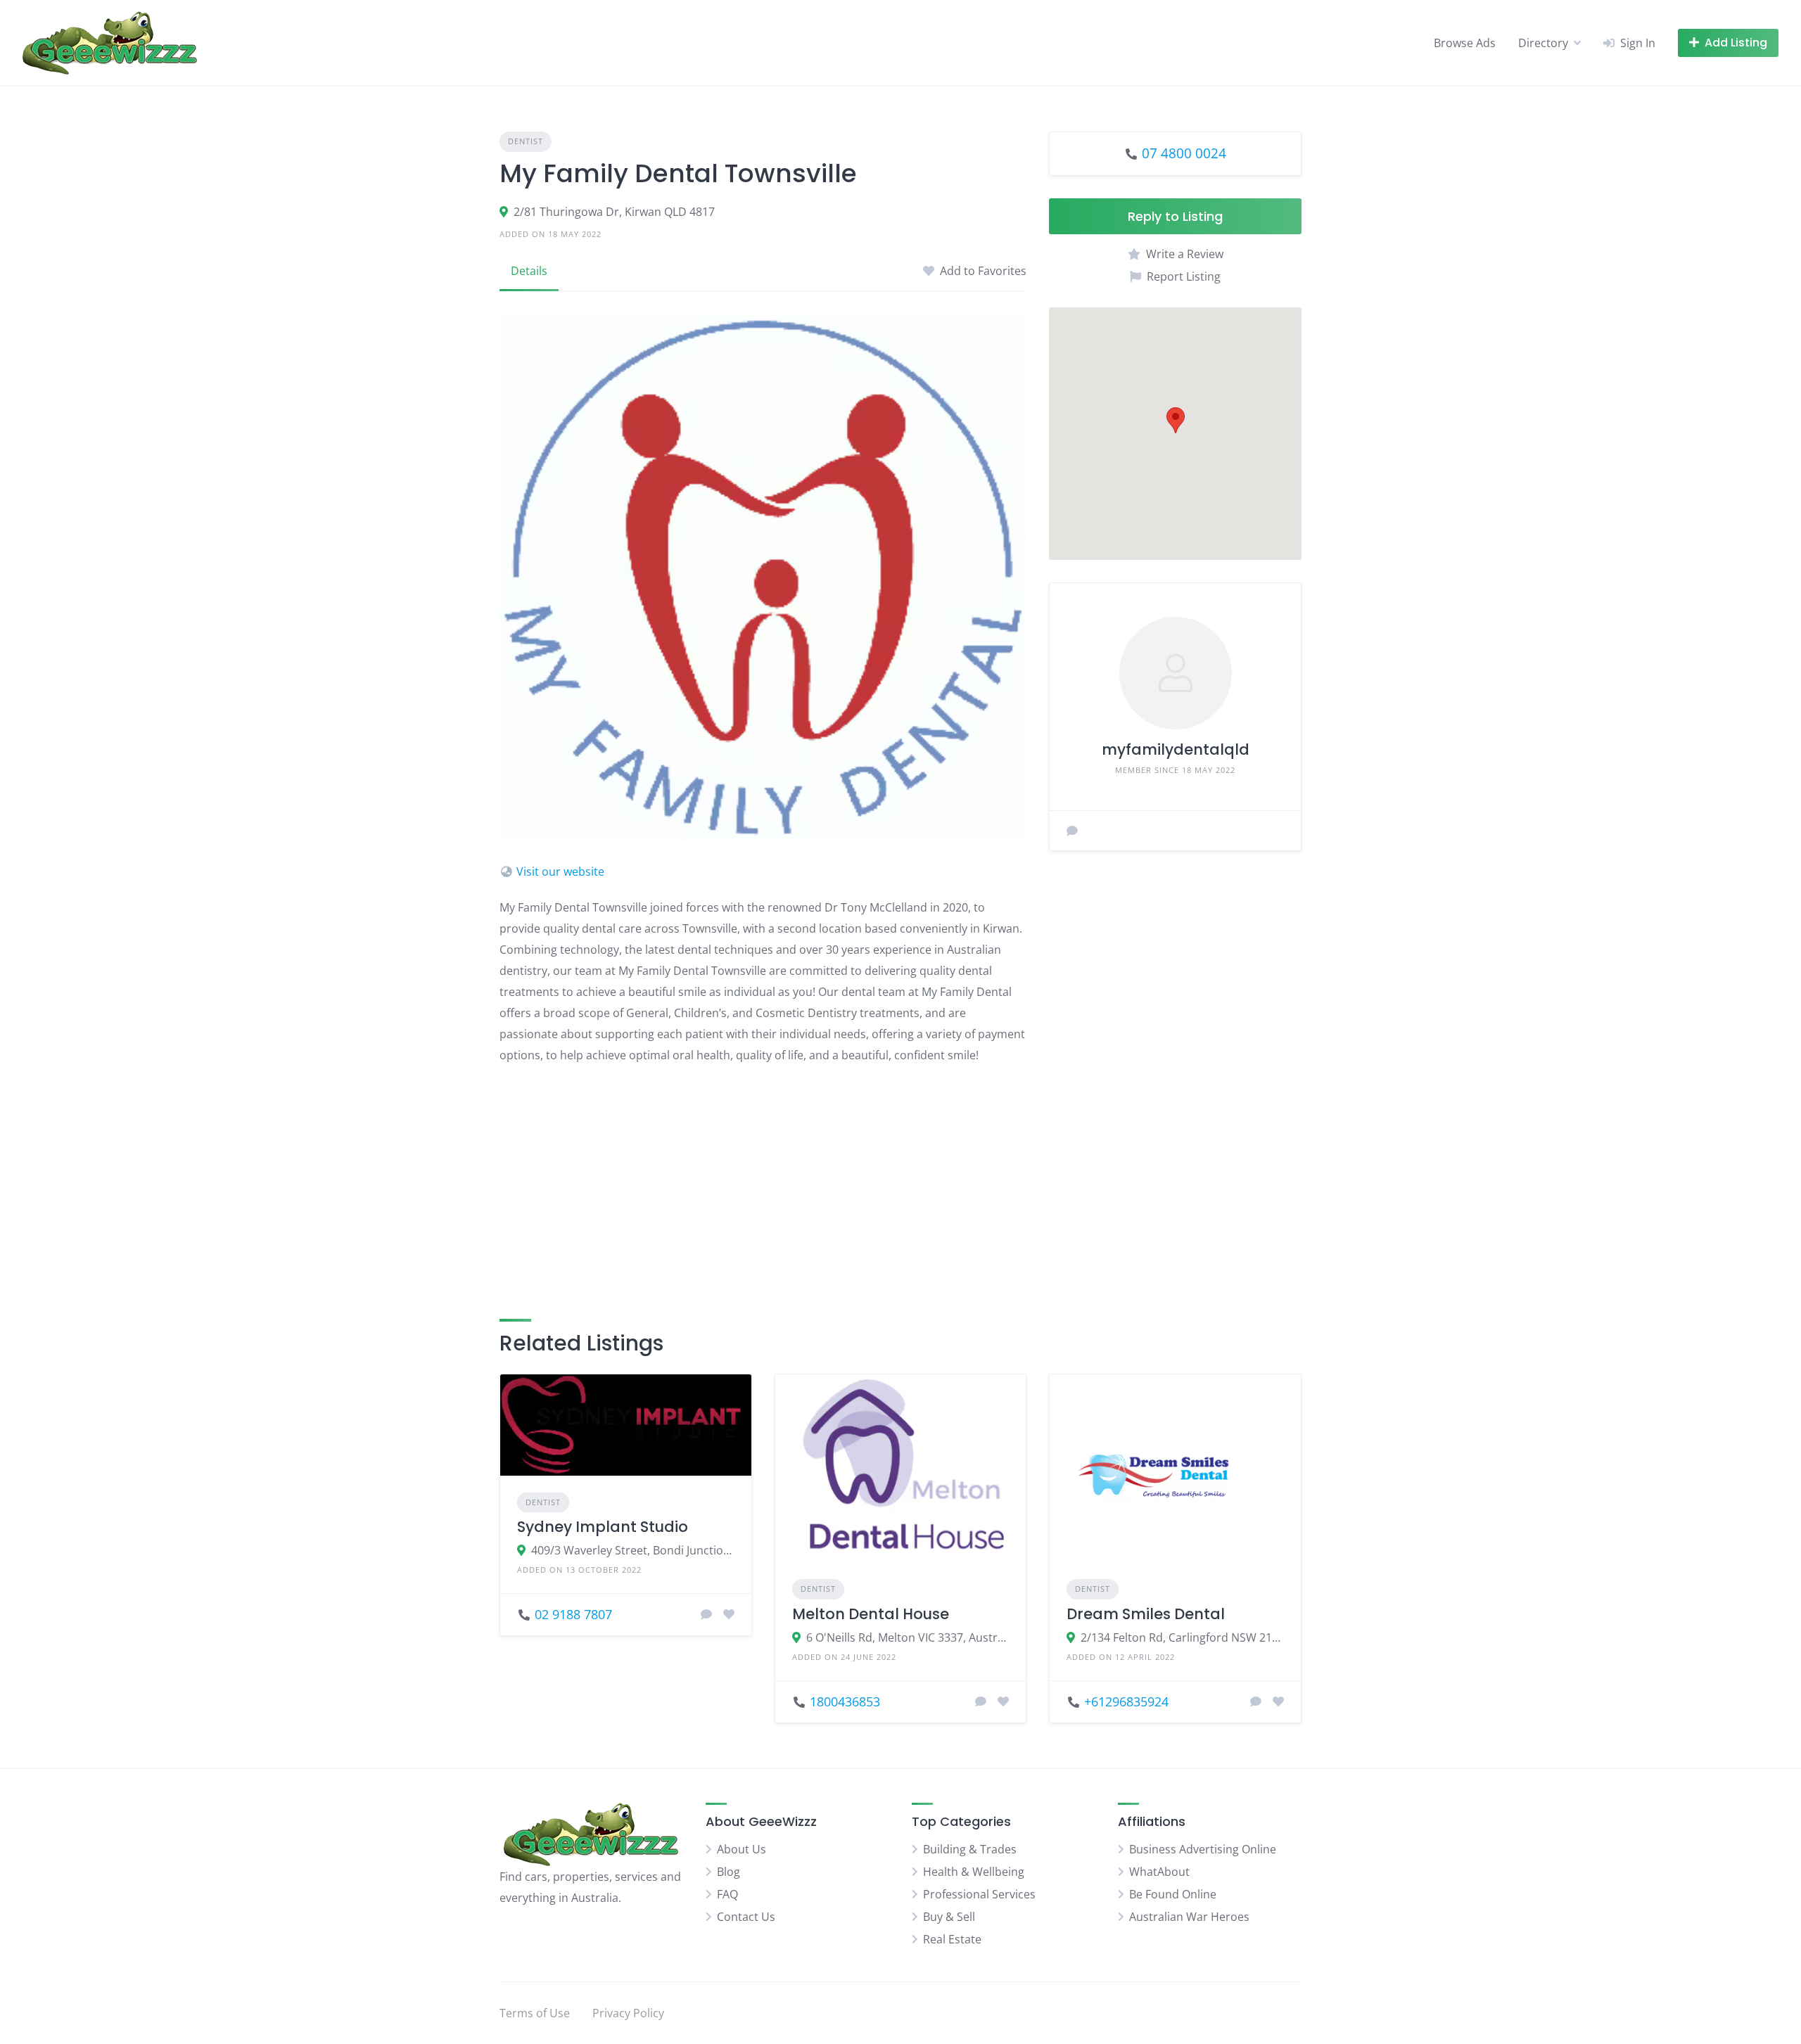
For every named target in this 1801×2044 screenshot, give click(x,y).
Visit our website (560, 871)
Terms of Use (535, 2013)
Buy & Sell (949, 1917)
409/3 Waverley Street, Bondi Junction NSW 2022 (633, 1550)
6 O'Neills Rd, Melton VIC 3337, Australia (908, 1637)
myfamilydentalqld (1176, 749)
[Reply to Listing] (706, 1614)
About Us (742, 1849)
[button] (1176, 420)
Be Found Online (1173, 1894)
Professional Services (979, 1894)
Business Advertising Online (1203, 1849)
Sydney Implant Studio (603, 1527)
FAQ (727, 1894)
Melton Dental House (871, 1614)
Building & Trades (970, 1849)
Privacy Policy (628, 2013)
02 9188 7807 (573, 1614)
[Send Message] (1072, 831)
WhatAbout (1159, 1872)
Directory (1543, 43)
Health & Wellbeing (974, 1872)
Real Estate (952, 1939)
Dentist (526, 141)
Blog (728, 1872)
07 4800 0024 (1184, 153)
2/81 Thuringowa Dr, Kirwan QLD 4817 (614, 212)
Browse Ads (1465, 43)
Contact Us (746, 1917)
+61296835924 (1126, 1701)
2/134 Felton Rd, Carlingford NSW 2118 (1182, 1637)
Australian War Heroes (1189, 1917)
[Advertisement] (763, 1175)
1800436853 (845, 1701)
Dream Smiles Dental (1146, 1614)
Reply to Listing (1175, 216)
